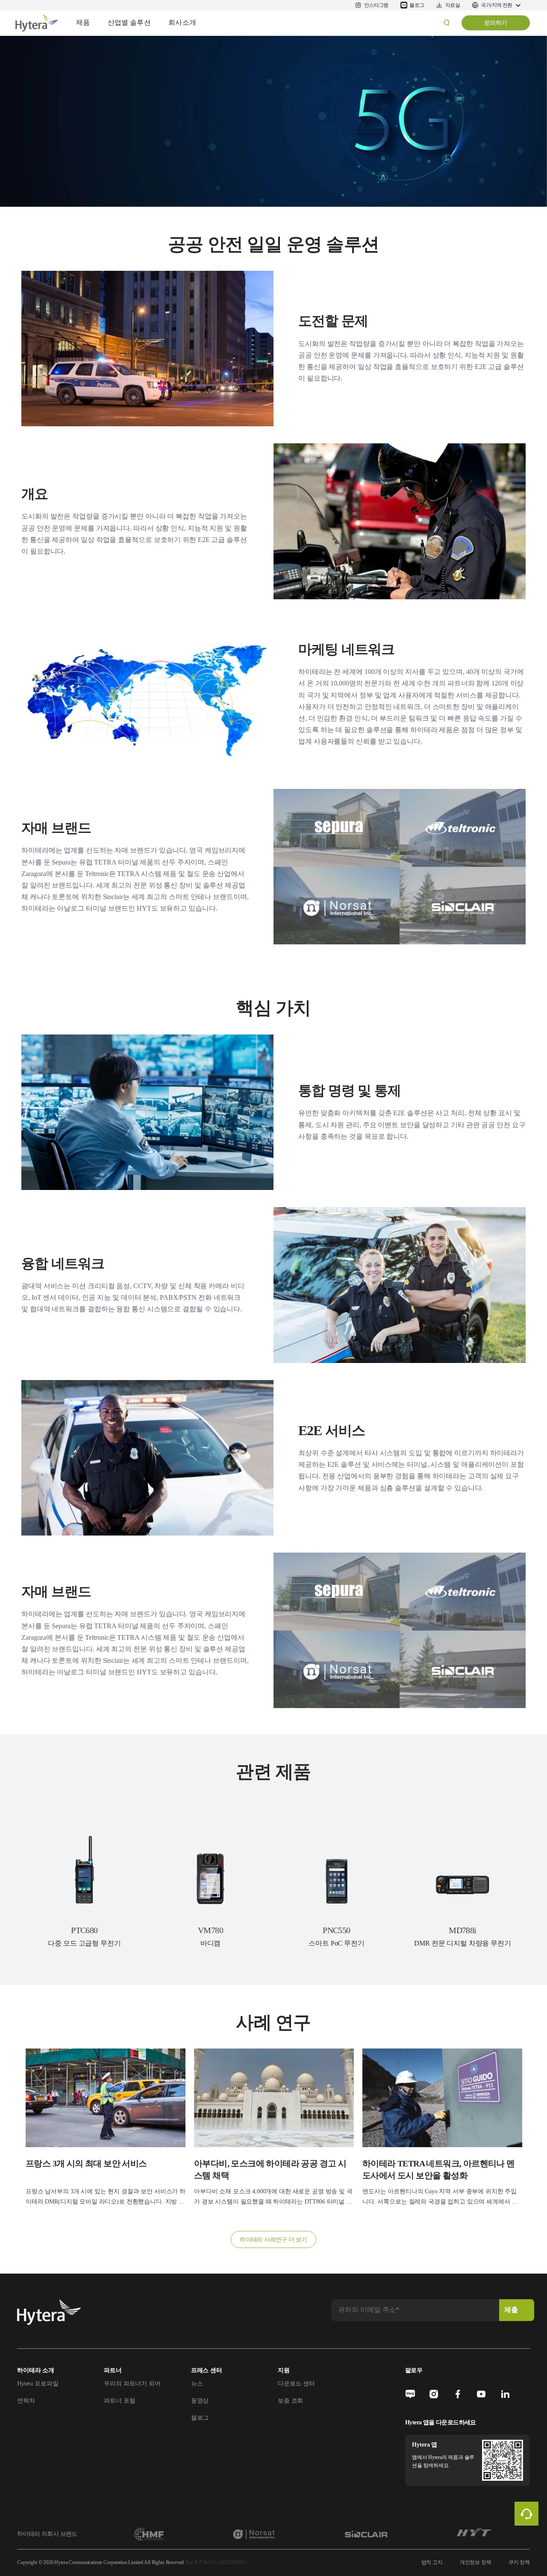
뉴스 (197, 2384)
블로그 (200, 2418)
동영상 (200, 2401)
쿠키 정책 (519, 2562)
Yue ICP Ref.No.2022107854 (215, 2562)
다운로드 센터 (296, 2384)
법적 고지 (432, 2562)
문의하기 (496, 23)
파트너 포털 (119, 2401)
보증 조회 (290, 2401)
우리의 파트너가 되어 (132, 2384)
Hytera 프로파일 (38, 2384)
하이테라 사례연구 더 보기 (273, 2240)
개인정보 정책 (476, 2562)
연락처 (26, 2401)
